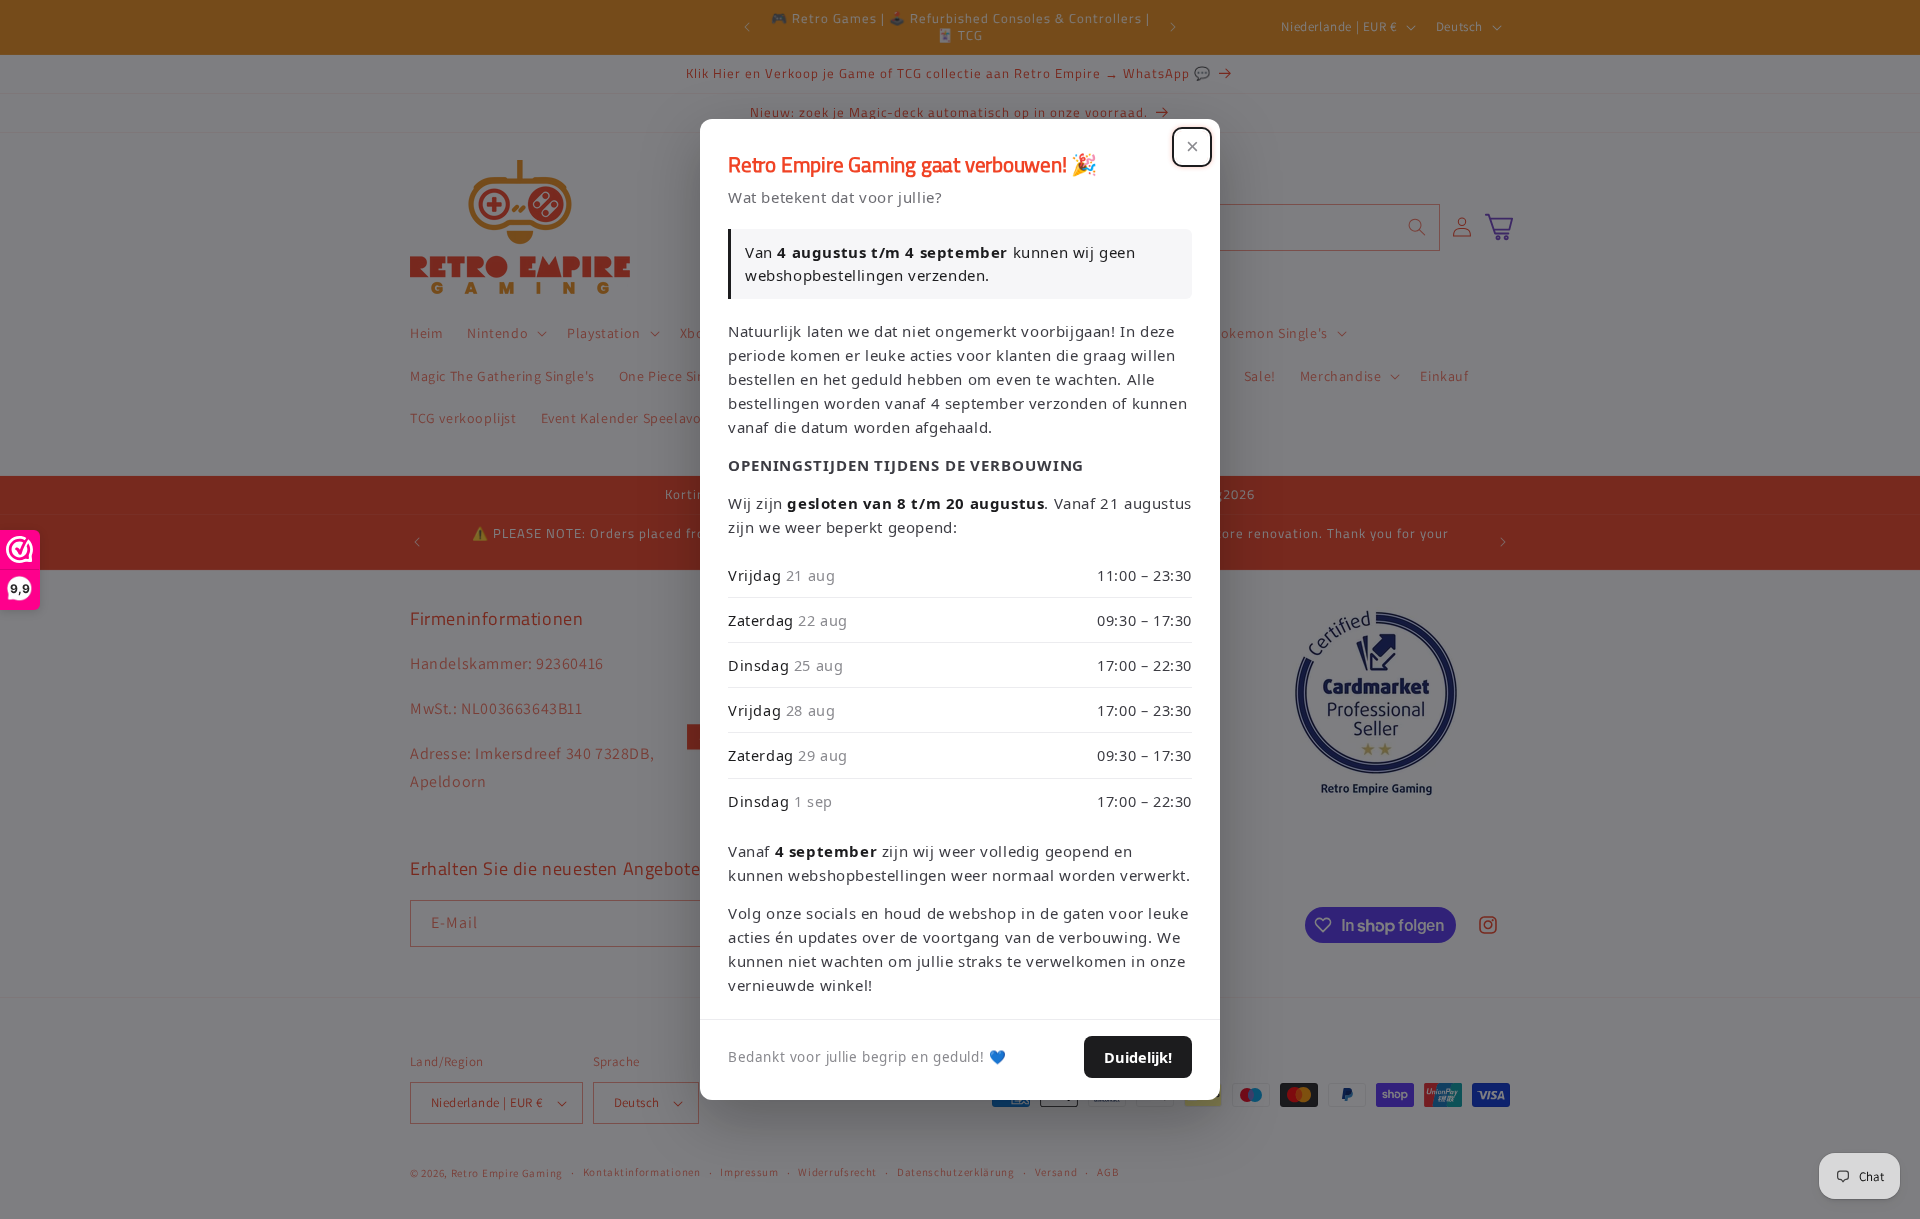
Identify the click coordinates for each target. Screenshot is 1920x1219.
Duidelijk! (1138, 1057)
